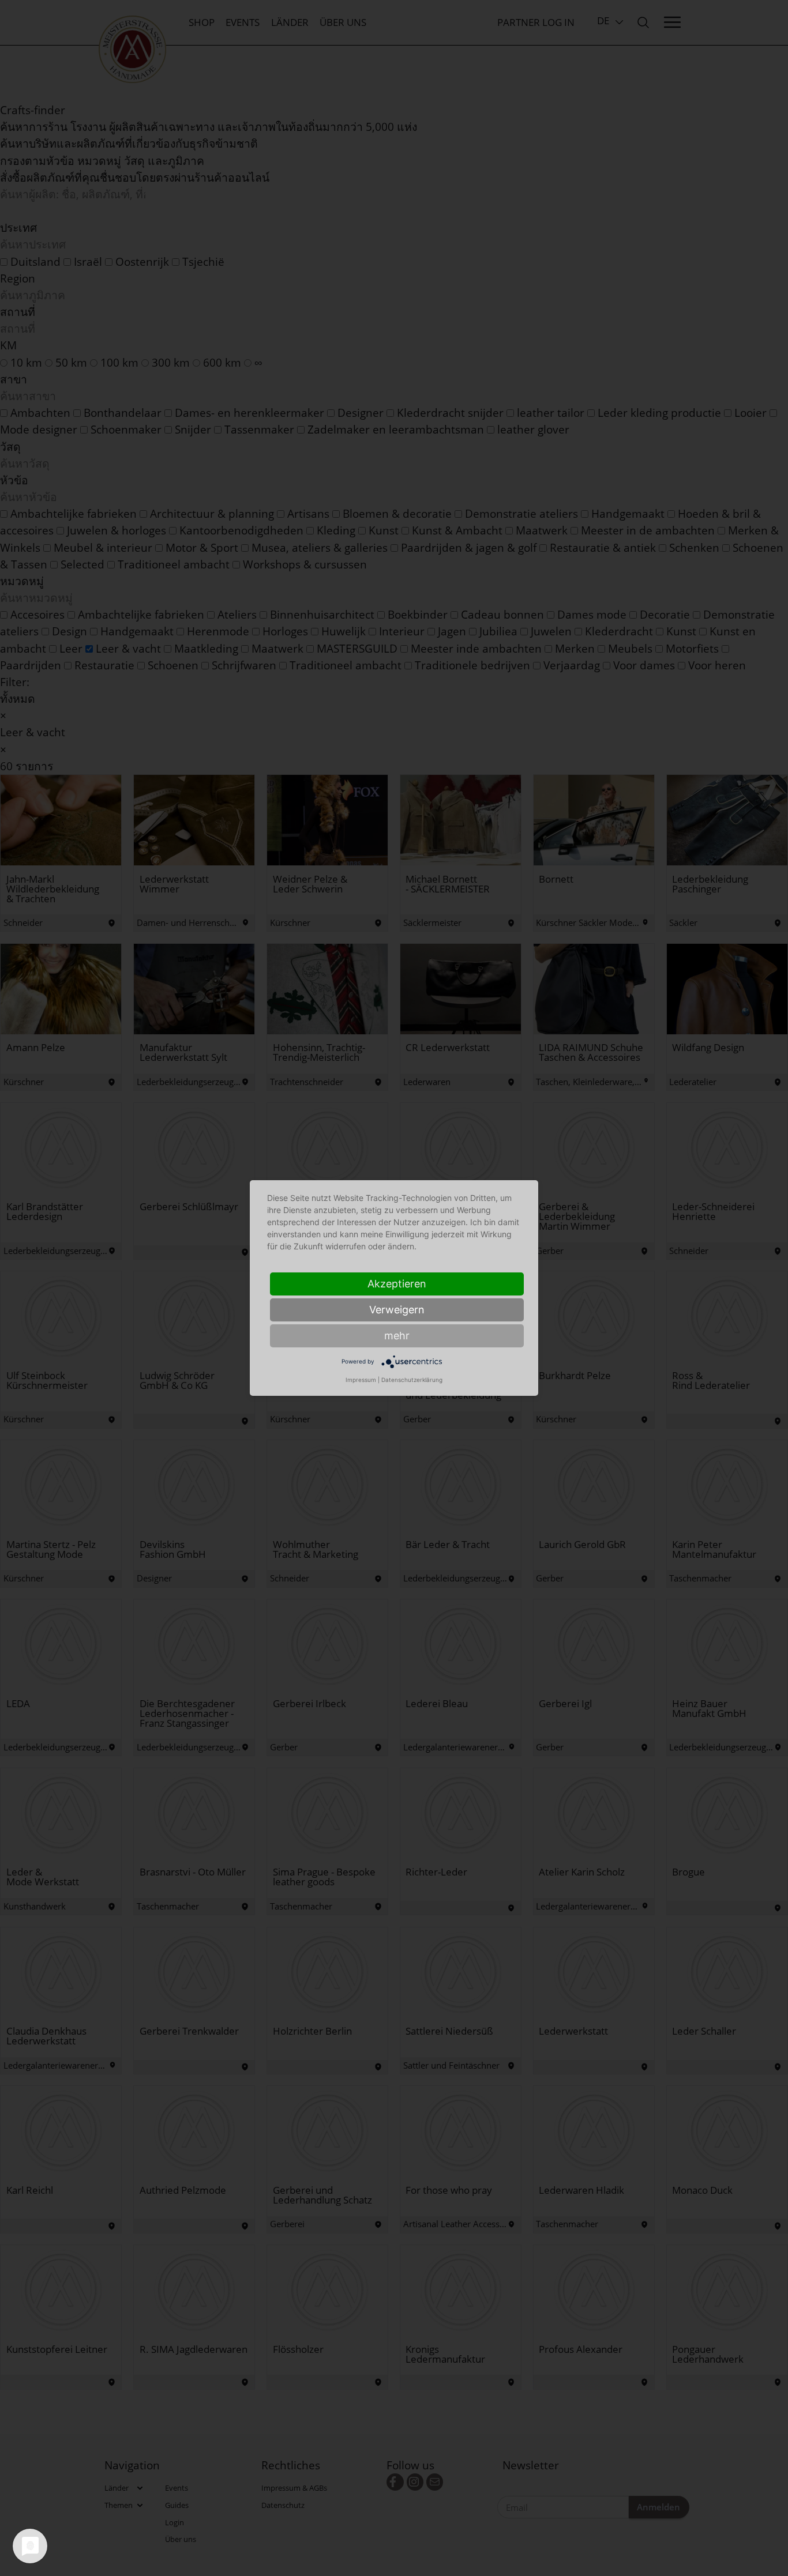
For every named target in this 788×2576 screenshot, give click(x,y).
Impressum (361, 1380)
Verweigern (397, 1310)
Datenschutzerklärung (412, 1380)
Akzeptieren (397, 1284)
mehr (397, 1336)
